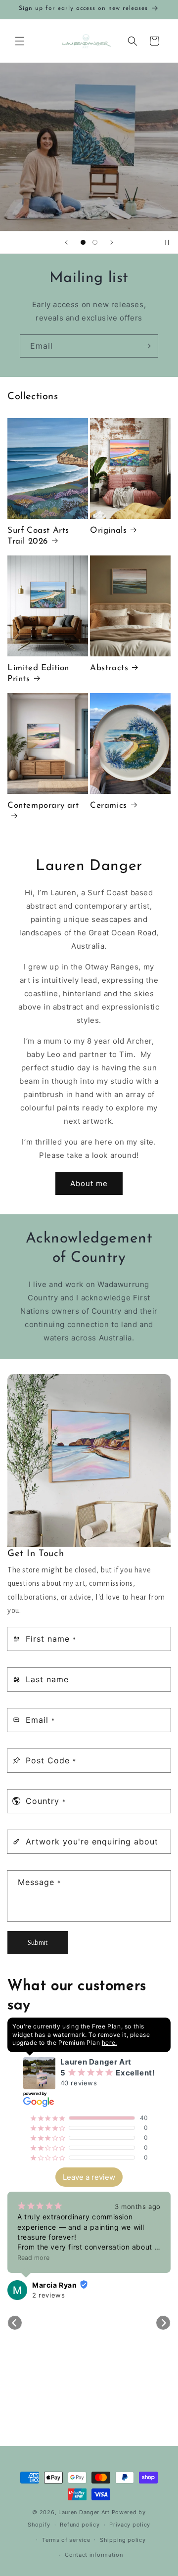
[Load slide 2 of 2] (95, 242)
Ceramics (109, 805)
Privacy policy (130, 2525)
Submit (38, 1943)
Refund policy (80, 2525)
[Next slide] (112, 242)
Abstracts (109, 668)
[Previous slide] (66, 242)
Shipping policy (123, 2540)
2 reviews (48, 2295)
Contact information (94, 2555)
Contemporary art (43, 805)
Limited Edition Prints (38, 673)
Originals (108, 530)
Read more (33, 2258)
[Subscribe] (147, 346)
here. (110, 2043)
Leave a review (89, 2177)
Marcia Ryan (55, 2285)
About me (89, 1183)
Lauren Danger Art (84, 2512)
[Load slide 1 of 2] (83, 242)
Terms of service (66, 2540)
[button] (20, 41)
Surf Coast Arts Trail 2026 (38, 536)
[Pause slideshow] (167, 242)
